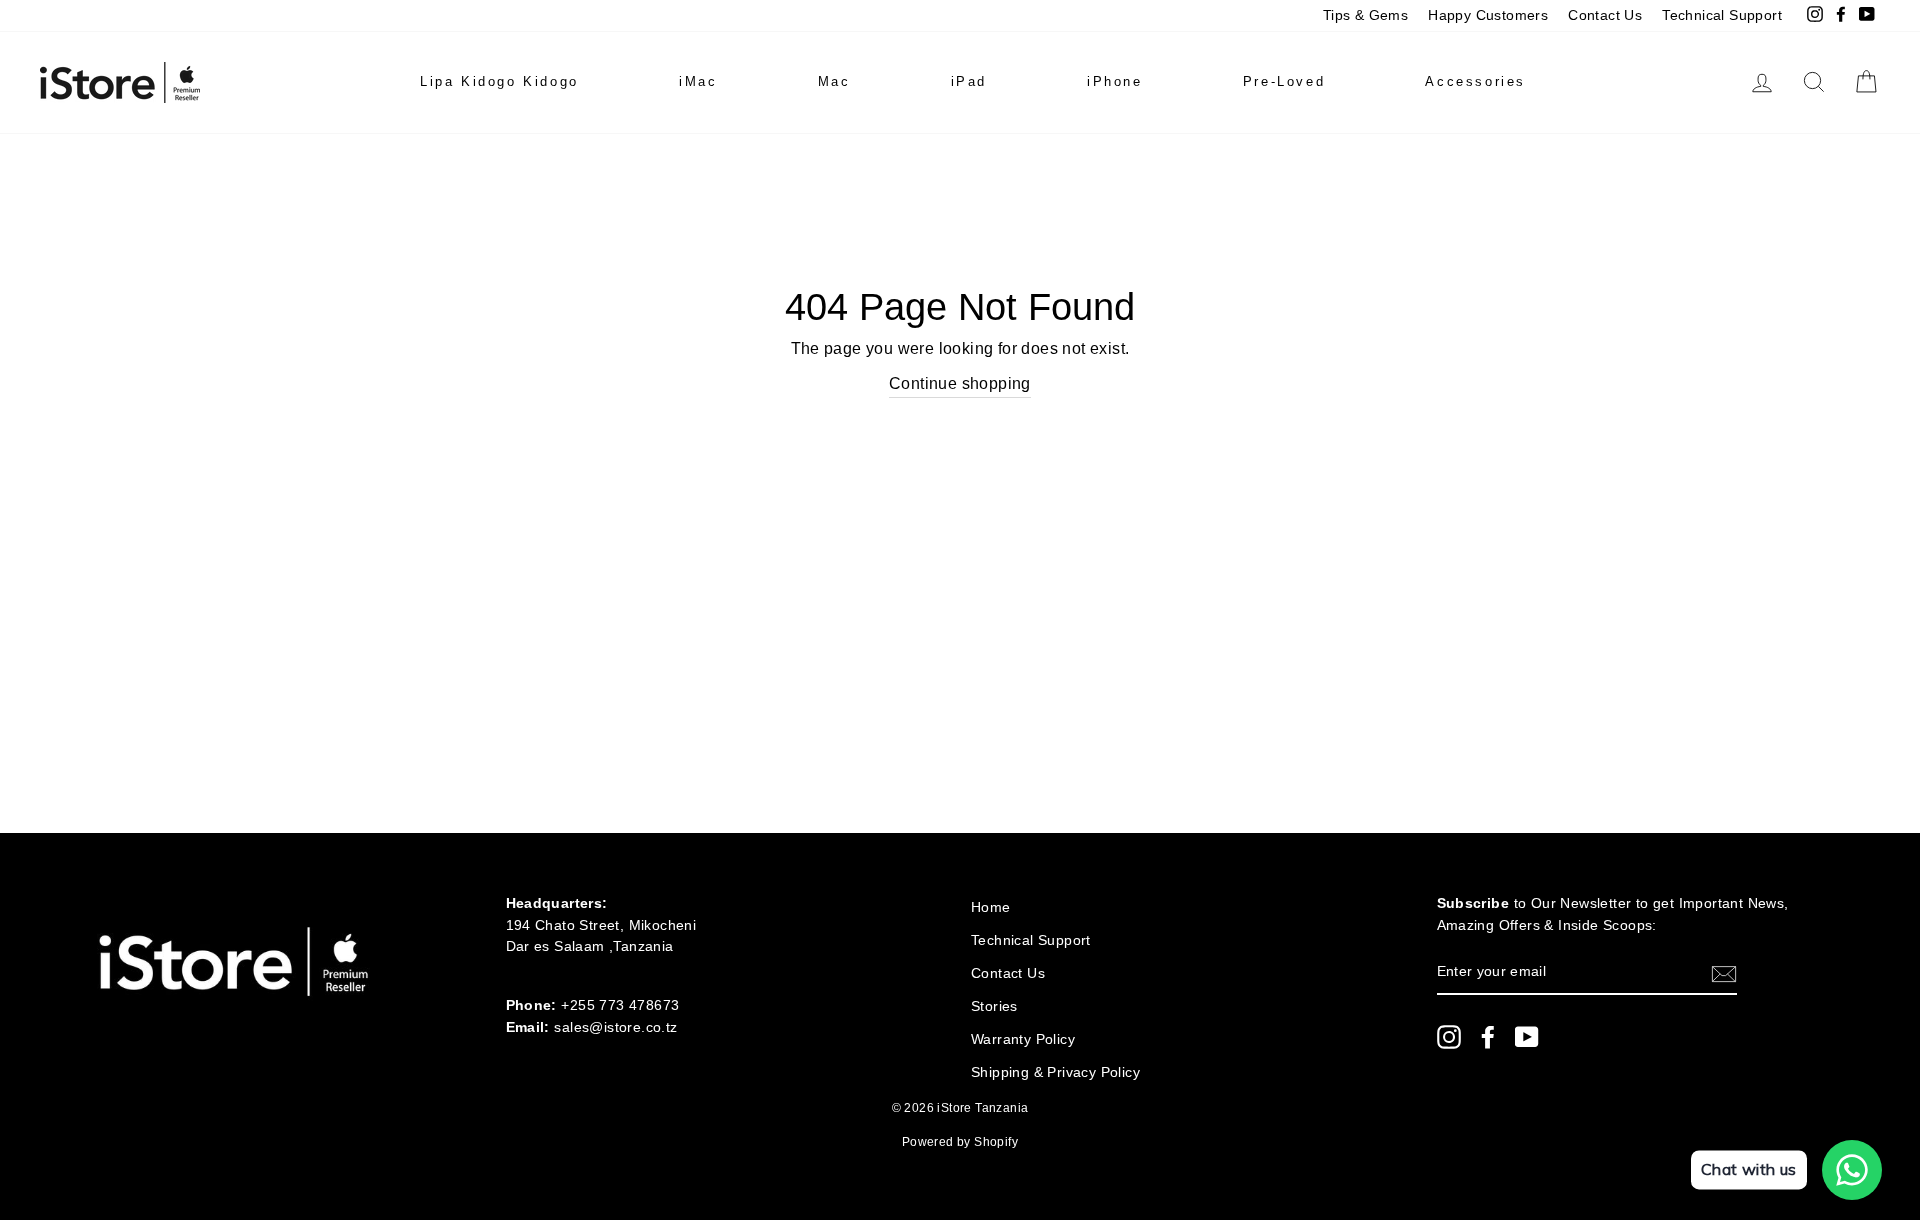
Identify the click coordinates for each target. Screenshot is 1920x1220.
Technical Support (1722, 15)
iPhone (1115, 81)
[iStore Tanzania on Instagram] (1449, 1037)
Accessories (1475, 81)
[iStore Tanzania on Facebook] (1488, 1037)
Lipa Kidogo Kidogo (499, 81)
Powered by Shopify (960, 1142)
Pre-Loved (1284, 81)
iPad (969, 81)
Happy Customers (1488, 15)
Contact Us (1605, 15)
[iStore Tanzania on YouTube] (1527, 1037)
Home (991, 907)
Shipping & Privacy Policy (1055, 1072)
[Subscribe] (1724, 973)
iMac (698, 81)
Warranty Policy (1023, 1039)
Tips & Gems (1365, 15)
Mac (834, 81)
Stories (994, 1006)
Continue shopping (960, 383)
